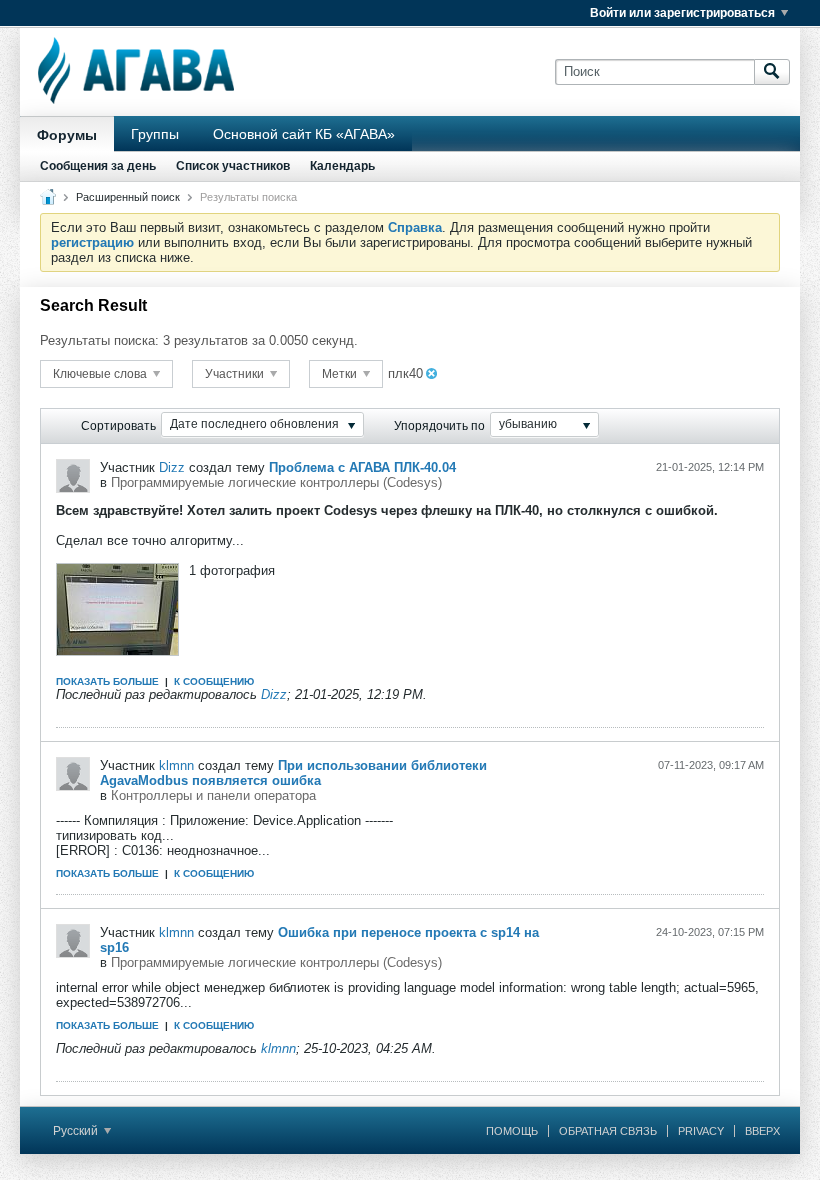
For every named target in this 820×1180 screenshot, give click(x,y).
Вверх (762, 1131)
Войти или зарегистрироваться (682, 13)
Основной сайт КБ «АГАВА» (304, 134)
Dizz (172, 467)
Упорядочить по (439, 426)
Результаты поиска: (99, 340)
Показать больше (107, 681)
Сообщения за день (98, 166)
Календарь (342, 166)
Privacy (701, 1131)
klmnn (176, 765)
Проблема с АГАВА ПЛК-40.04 (362, 467)
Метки (341, 374)
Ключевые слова (101, 374)
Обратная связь (608, 1131)
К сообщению (214, 681)
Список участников (233, 166)
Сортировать (118, 426)
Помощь (512, 1131)
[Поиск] (772, 72)
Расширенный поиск (128, 197)
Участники (236, 374)
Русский (77, 1131)
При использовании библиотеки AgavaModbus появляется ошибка (293, 773)
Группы (155, 134)
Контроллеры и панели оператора (213, 795)
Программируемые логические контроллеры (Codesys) (276, 482)
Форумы (67, 135)
